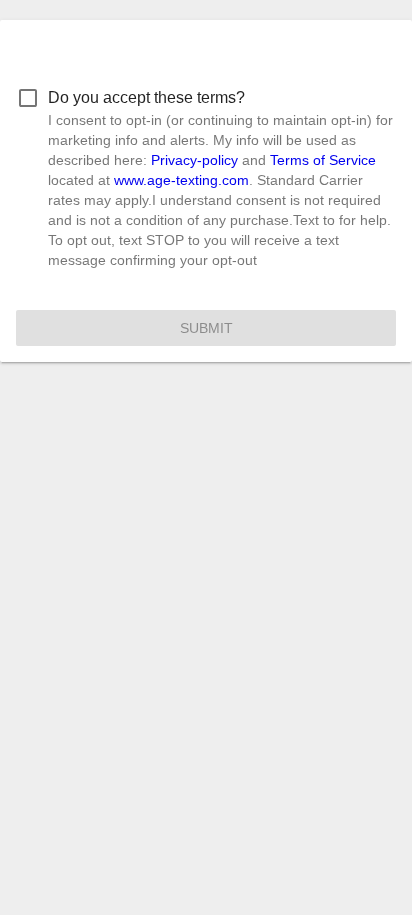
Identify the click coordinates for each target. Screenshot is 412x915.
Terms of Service (323, 160)
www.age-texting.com (181, 180)
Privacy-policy (194, 160)
